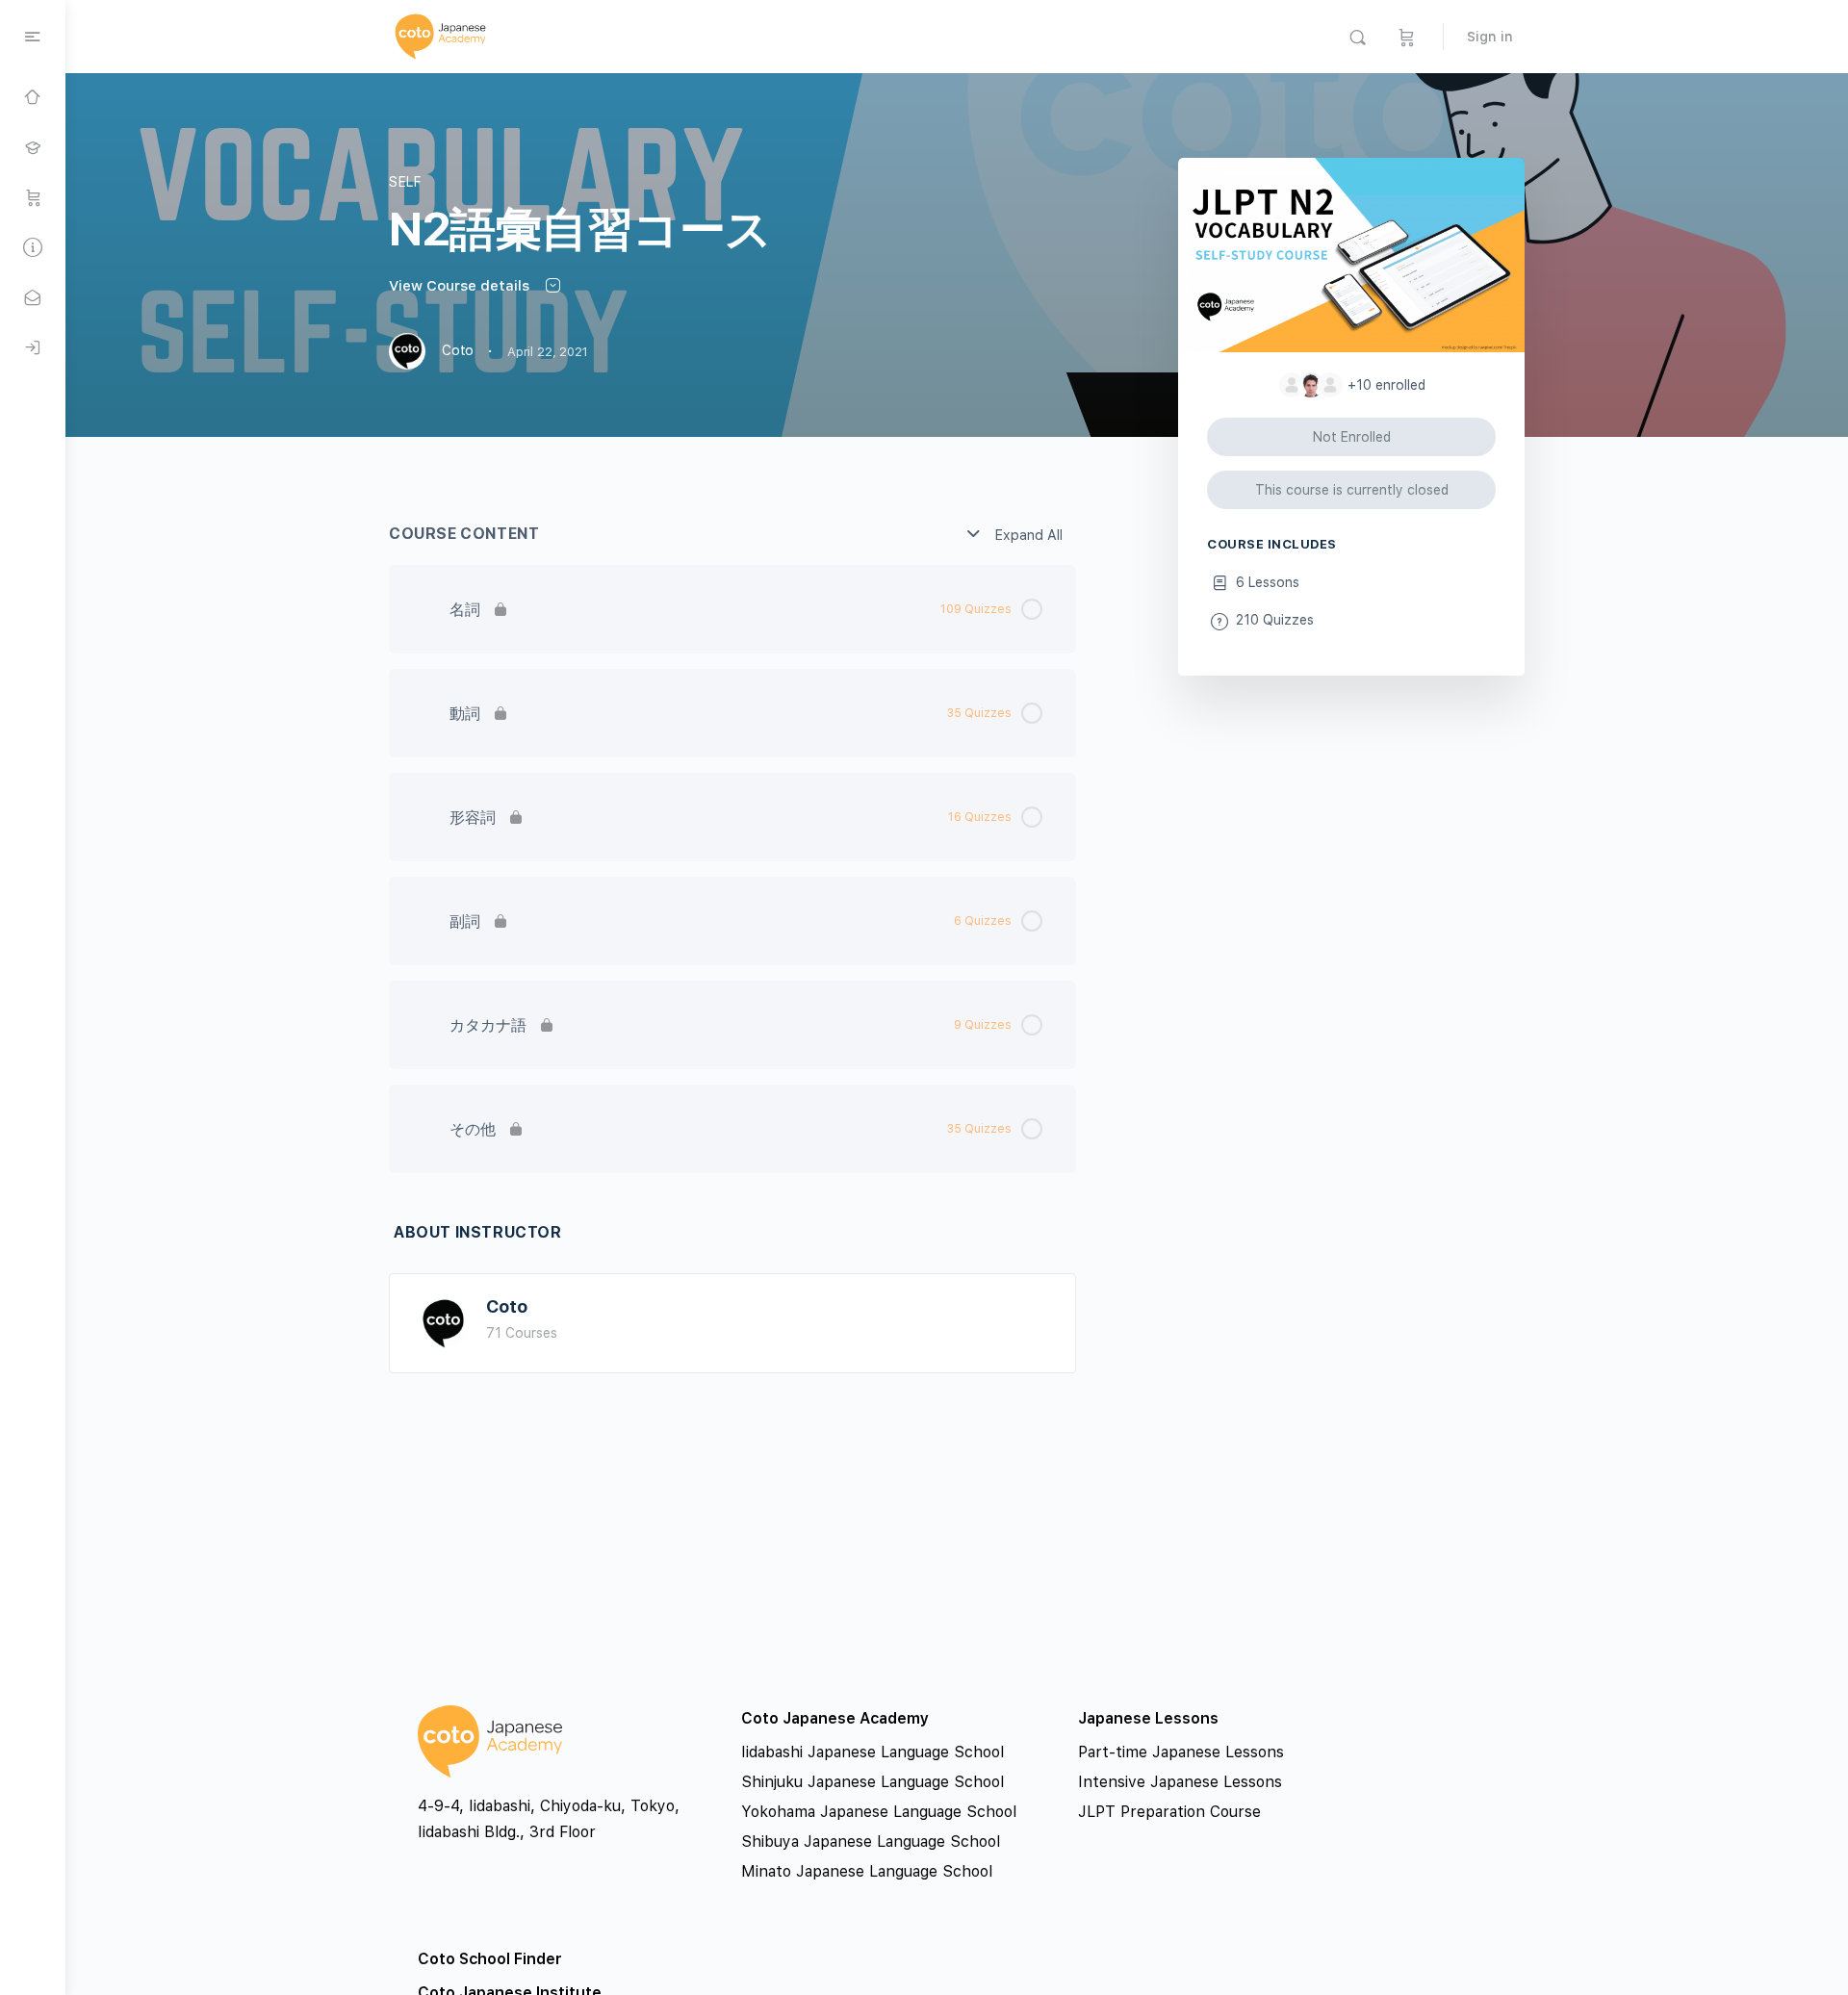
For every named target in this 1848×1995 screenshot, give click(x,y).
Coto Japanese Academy (835, 1718)
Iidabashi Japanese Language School (873, 1752)
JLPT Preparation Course (1169, 1812)
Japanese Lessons (1148, 1718)
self (405, 182)
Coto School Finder (490, 1959)
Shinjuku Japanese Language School (873, 1782)
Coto (507, 1306)
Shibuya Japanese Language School (871, 1842)
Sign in (1490, 37)
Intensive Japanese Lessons (1180, 1782)
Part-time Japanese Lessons (1181, 1752)
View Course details (461, 286)
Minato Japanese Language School (867, 1871)
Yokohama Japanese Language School (879, 1812)
